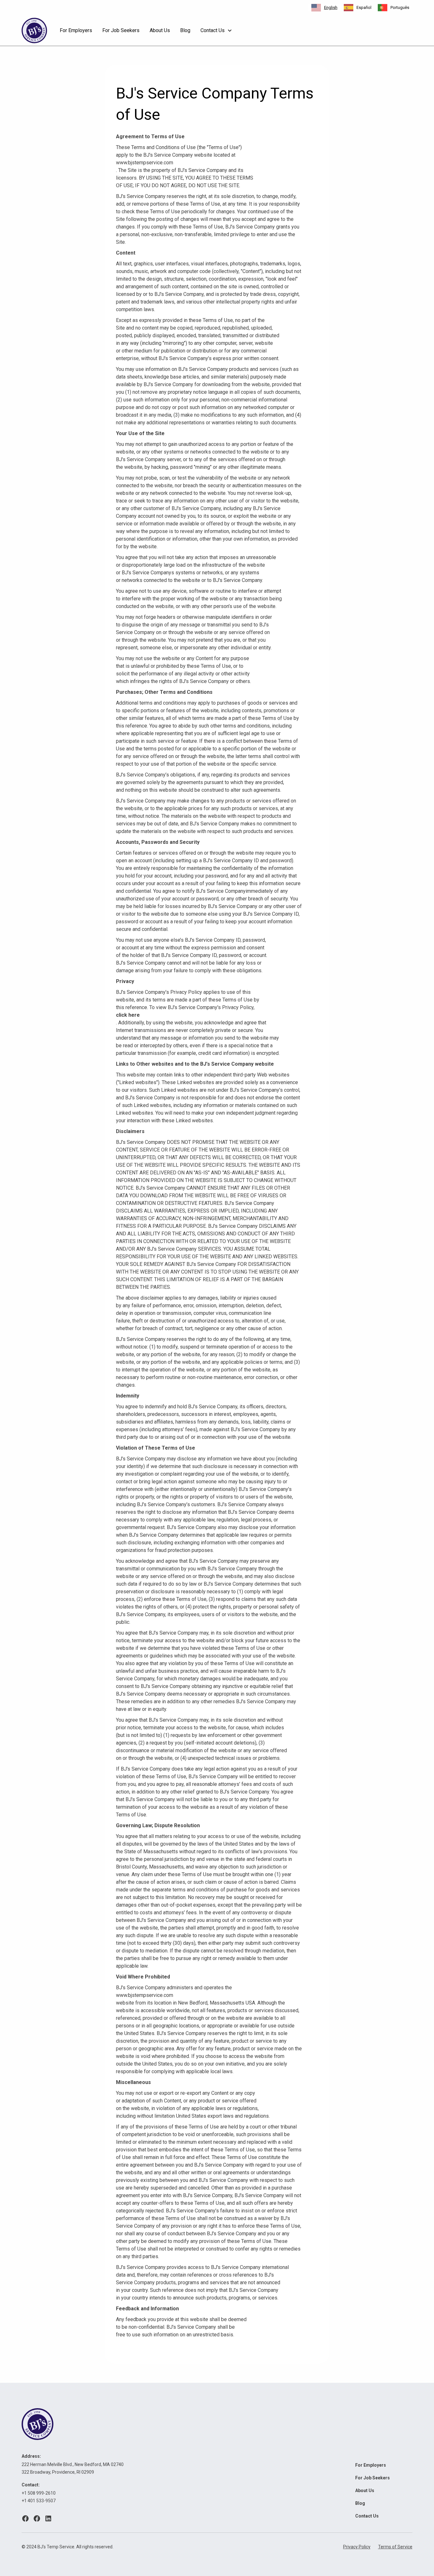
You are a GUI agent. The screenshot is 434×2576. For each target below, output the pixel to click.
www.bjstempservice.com (145, 163)
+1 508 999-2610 (39, 2493)
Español (364, 7)
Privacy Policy (357, 2547)
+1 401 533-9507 (39, 2501)
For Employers (76, 30)
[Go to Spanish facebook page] (37, 2518)
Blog (185, 30)
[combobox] (324, 8)
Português (400, 7)
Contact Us (367, 2516)
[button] (216, 31)
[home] (34, 31)
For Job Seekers (121, 30)
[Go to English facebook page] (25, 2518)
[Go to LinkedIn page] (48, 2518)
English (331, 7)
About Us (160, 30)
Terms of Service (395, 2547)
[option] (358, 8)
